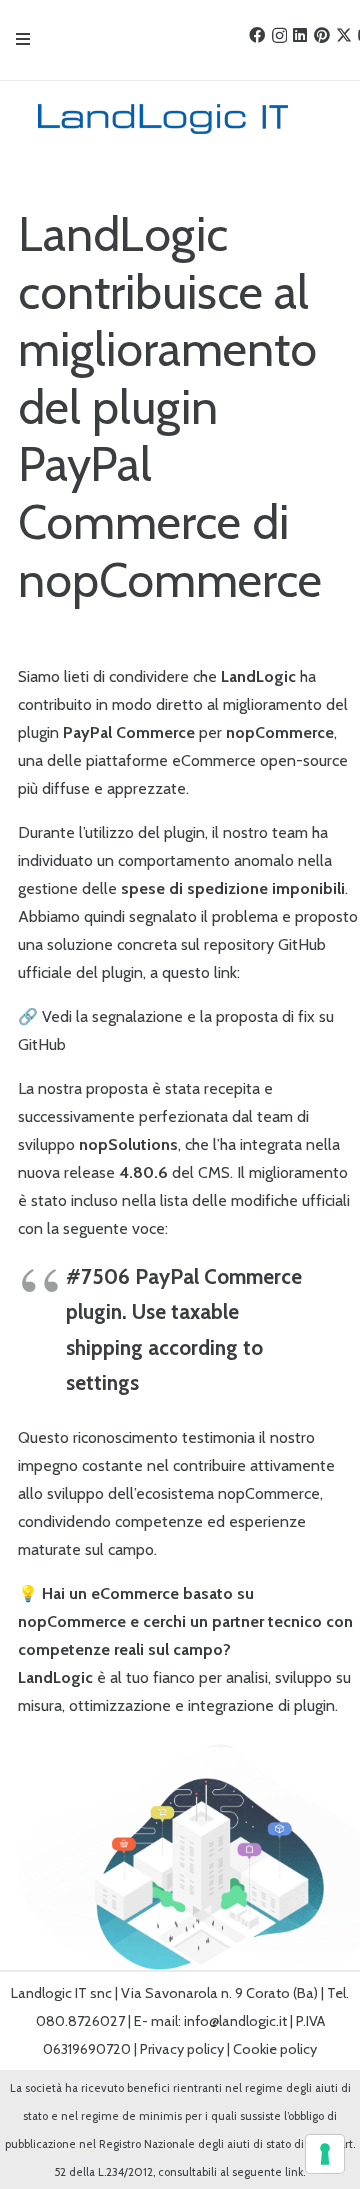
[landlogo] (156, 119)
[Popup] (23, 40)
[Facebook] (257, 35)
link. (295, 2172)
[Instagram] (279, 36)
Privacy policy (182, 2049)
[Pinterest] (322, 35)
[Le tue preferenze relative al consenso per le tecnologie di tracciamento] (325, 2154)
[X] (344, 35)
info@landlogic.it (235, 2021)
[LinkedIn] (300, 35)
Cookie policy (275, 2049)
